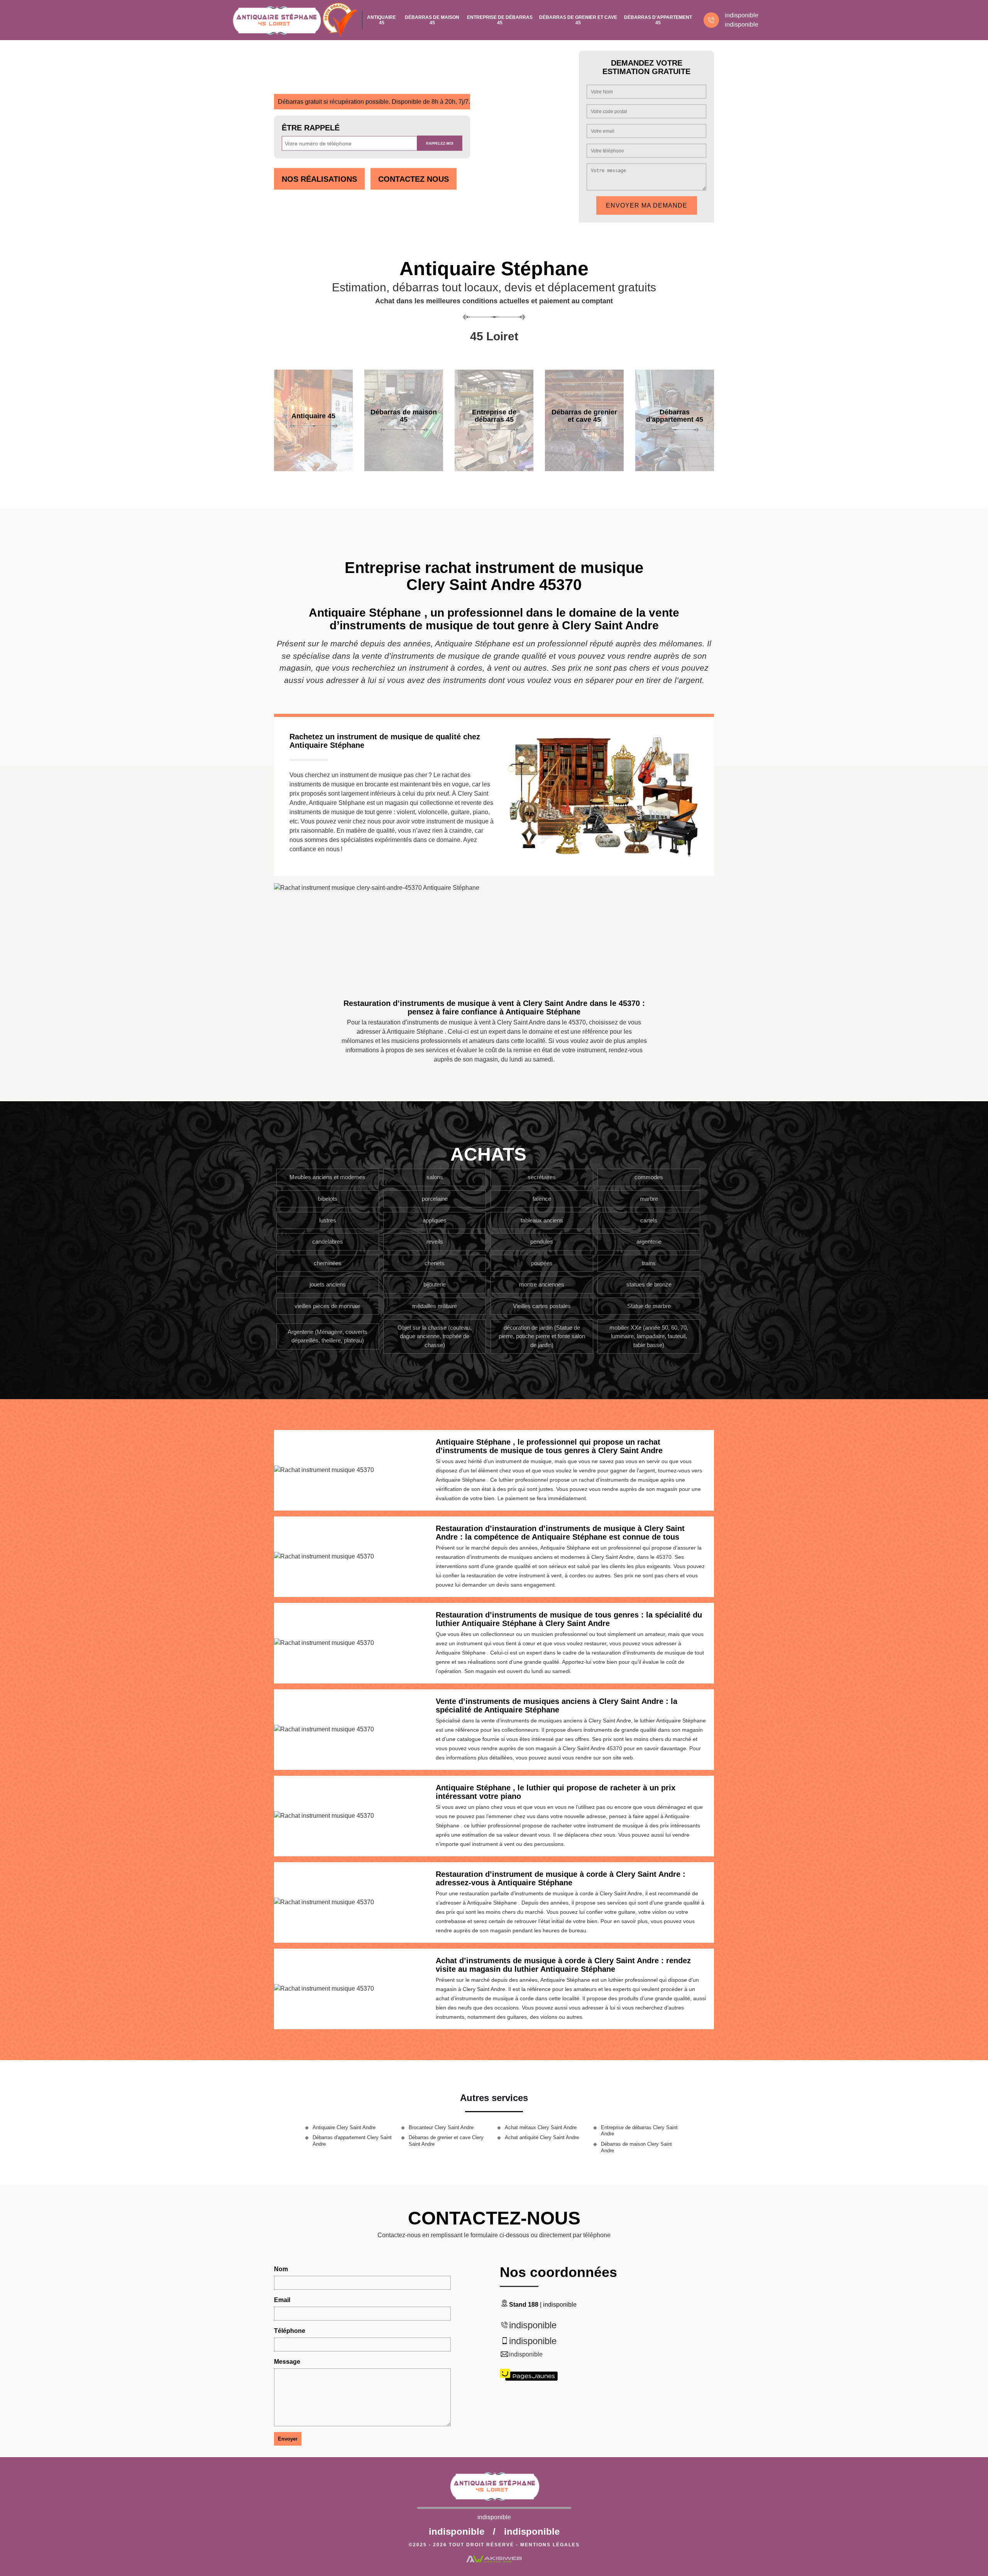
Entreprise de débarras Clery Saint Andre (639, 2131)
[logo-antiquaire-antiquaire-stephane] (276, 20)
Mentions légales (550, 2545)
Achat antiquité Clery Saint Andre (542, 2137)
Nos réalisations (319, 179)
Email (282, 2300)
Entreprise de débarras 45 (500, 20)
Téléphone (290, 2331)
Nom (281, 2269)
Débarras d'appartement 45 (658, 20)
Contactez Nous (414, 179)
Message (287, 2362)
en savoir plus (313, 468)
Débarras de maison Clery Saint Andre (636, 2147)
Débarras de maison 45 (432, 20)
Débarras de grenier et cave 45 (578, 20)
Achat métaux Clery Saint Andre (541, 2127)
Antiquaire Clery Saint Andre (344, 2127)
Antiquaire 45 (381, 20)
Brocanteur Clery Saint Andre (441, 2127)
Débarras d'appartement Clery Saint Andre (352, 2141)
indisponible (742, 15)
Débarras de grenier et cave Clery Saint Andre (446, 2141)
